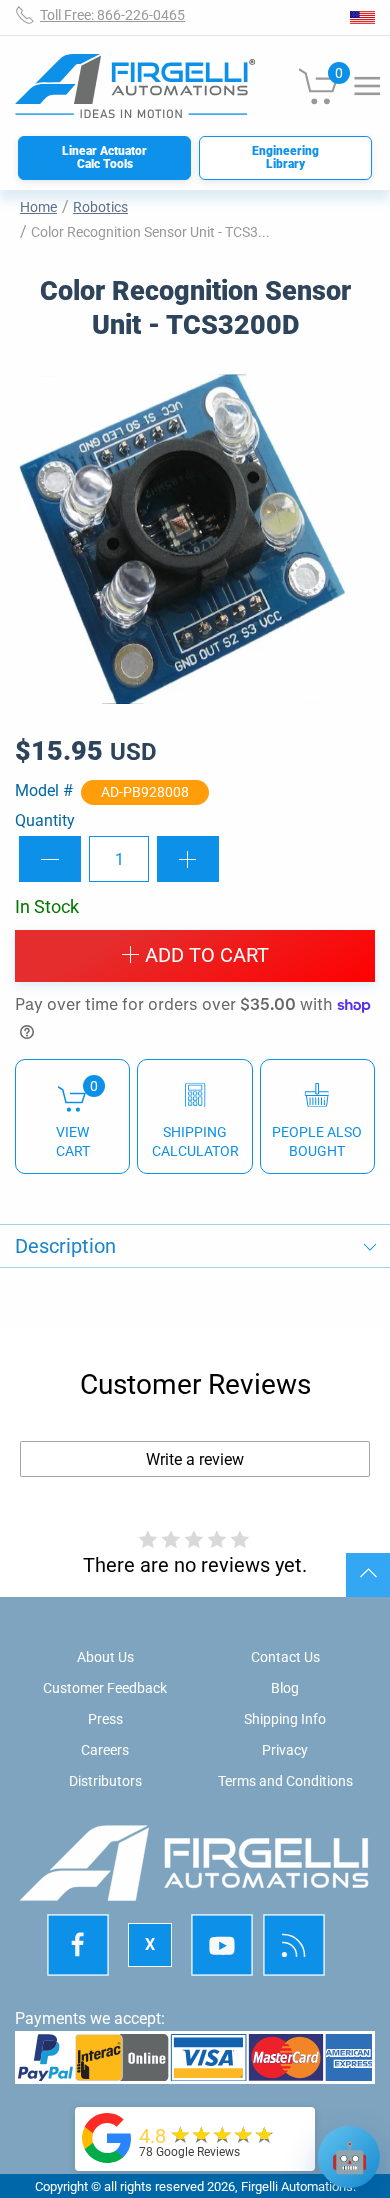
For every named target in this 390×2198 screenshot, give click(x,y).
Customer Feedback (105, 1688)
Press (105, 1719)
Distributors (105, 1781)
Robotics (100, 207)
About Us (105, 1657)
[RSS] (294, 1945)
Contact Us (285, 1657)
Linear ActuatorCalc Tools (104, 157)
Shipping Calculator (195, 1141)
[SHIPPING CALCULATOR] (194, 1115)
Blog (285, 1688)
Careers (105, 1750)
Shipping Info (285, 1719)
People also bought (317, 1141)
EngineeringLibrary (285, 157)
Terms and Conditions (285, 1781)
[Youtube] (222, 1945)
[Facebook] (78, 1945)
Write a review (195, 1459)
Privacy (285, 1750)
